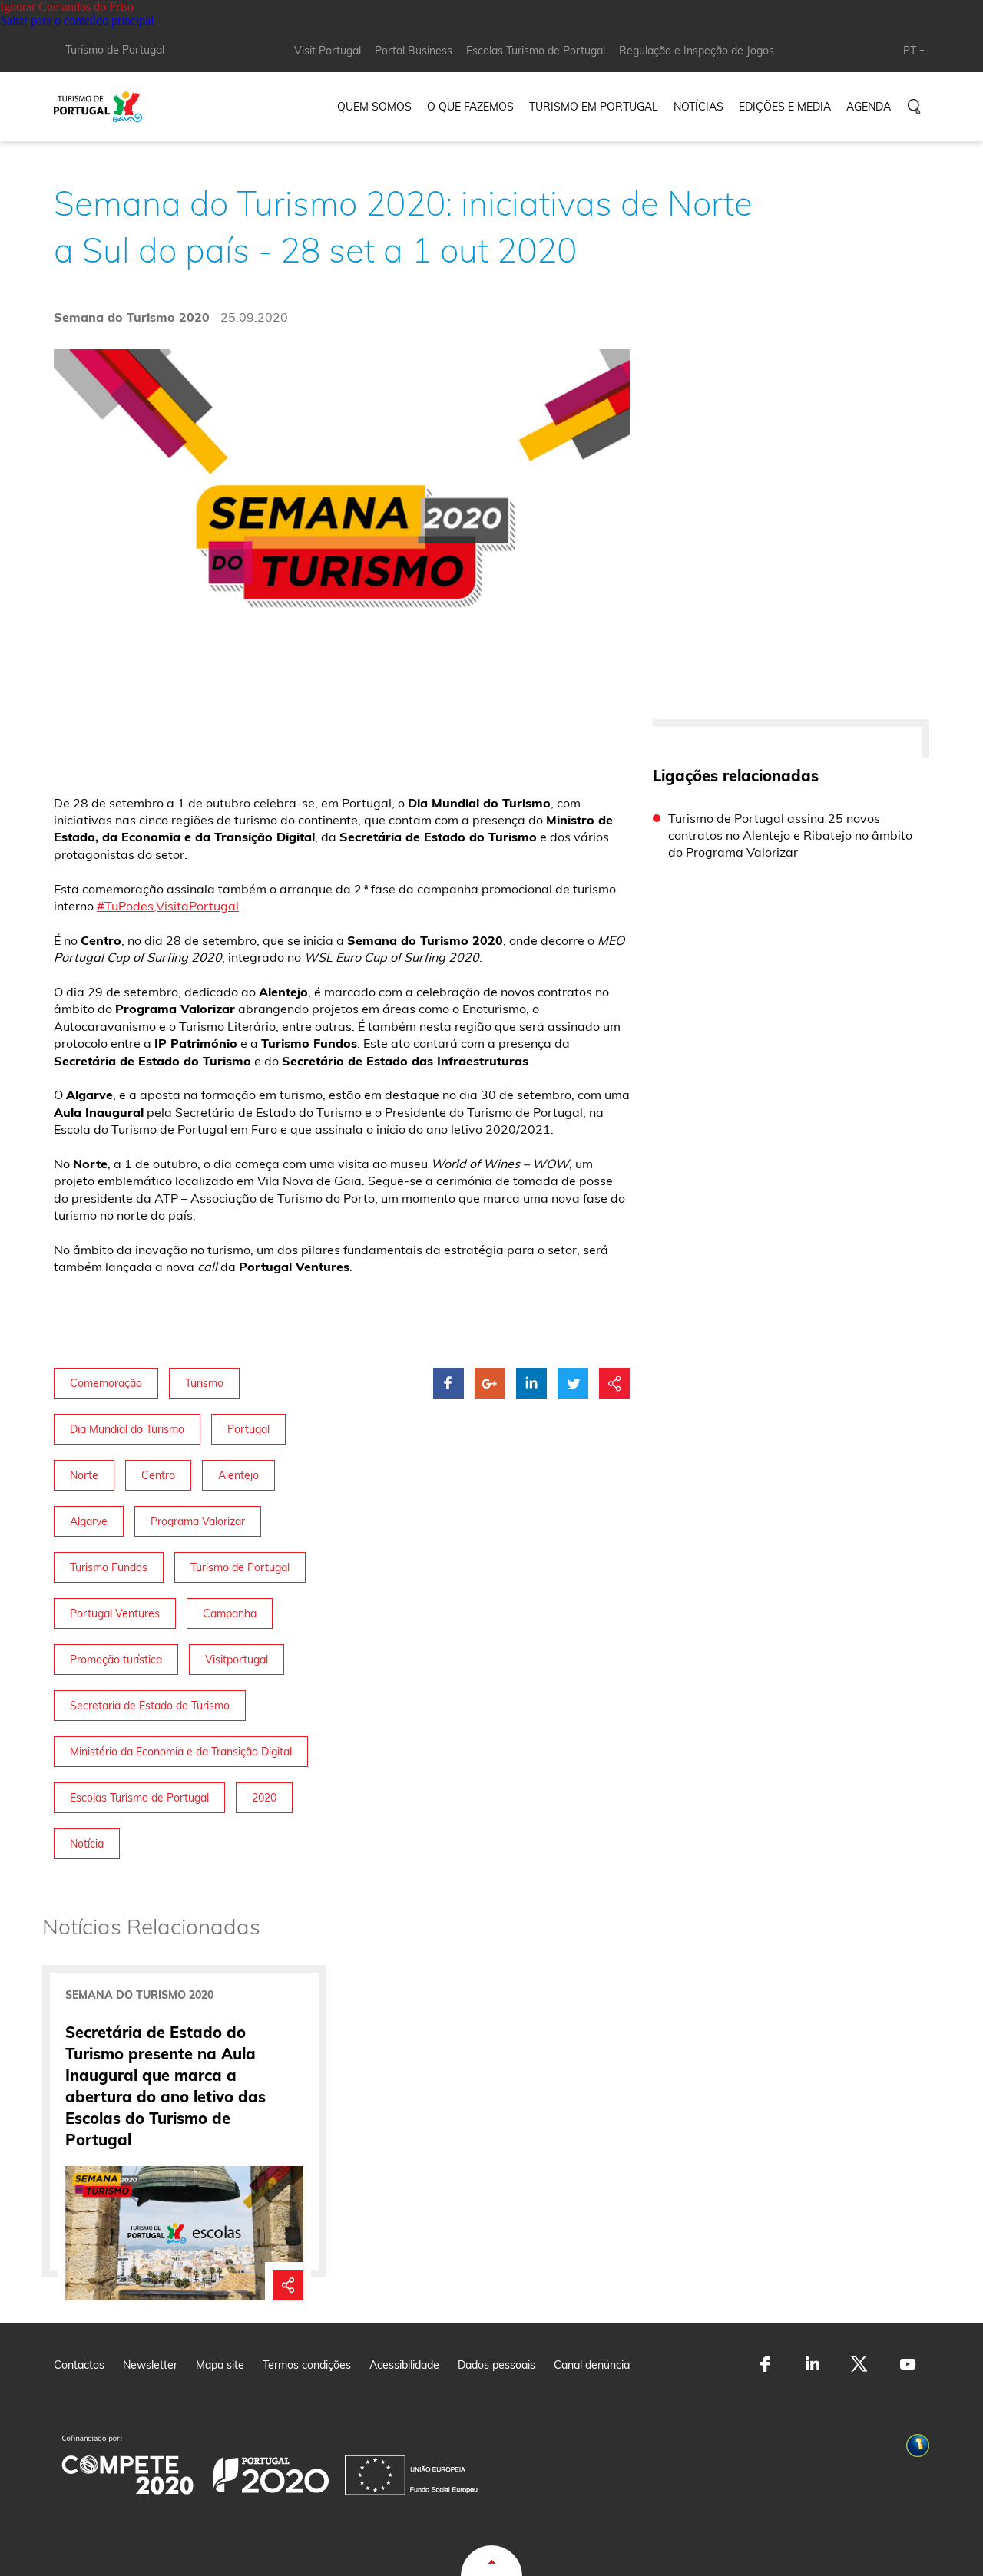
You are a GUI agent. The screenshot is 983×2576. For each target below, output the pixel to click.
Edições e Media (785, 107)
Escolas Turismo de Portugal (536, 51)
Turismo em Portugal (594, 107)
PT (910, 51)
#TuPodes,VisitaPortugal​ (168, 906)
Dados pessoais (496, 2365)
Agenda (869, 107)
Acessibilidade (404, 2365)
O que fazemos (470, 107)
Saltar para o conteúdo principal (77, 20)
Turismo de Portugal (115, 50)
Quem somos (374, 107)
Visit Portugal (328, 51)
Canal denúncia (592, 2365)
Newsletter (150, 2365)
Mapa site (220, 2365)
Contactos (79, 2365)
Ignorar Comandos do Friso (67, 7)
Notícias (698, 107)
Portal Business (414, 51)
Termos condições (307, 2365)
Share (288, 2278)
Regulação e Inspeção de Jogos (697, 51)
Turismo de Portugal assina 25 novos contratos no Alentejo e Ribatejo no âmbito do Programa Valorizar (790, 836)
